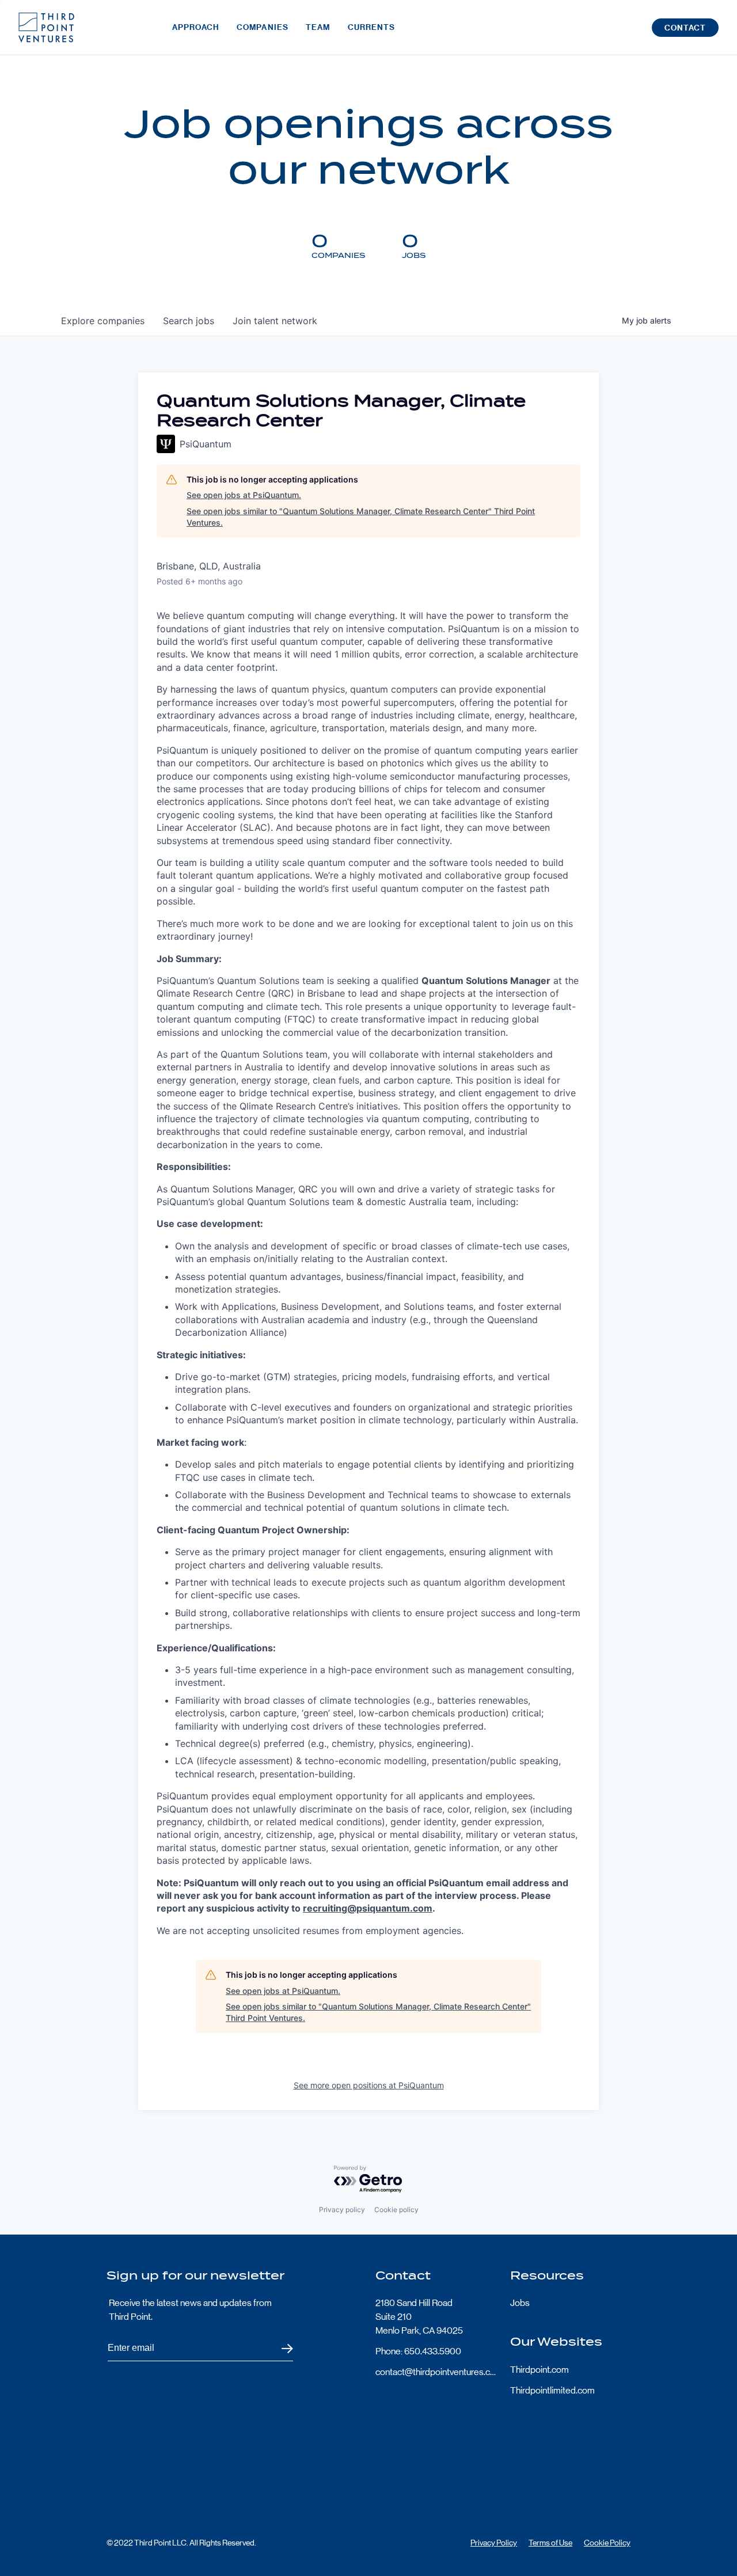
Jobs (520, 2303)
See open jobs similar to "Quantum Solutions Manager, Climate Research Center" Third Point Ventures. (361, 517)
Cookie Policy (607, 2543)
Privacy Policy (494, 2543)
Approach (196, 27)
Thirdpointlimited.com (552, 2390)
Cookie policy (396, 2210)
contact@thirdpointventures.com (436, 2372)
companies (103, 321)
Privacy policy (342, 2210)
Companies (263, 27)
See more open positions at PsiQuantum (369, 2085)
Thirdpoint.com (540, 2370)
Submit (280, 2348)
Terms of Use (550, 2543)
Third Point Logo (46, 28)
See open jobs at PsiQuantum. (244, 495)
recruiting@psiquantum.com (368, 1908)
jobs (189, 321)
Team (318, 27)
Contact (685, 28)
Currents (372, 27)
